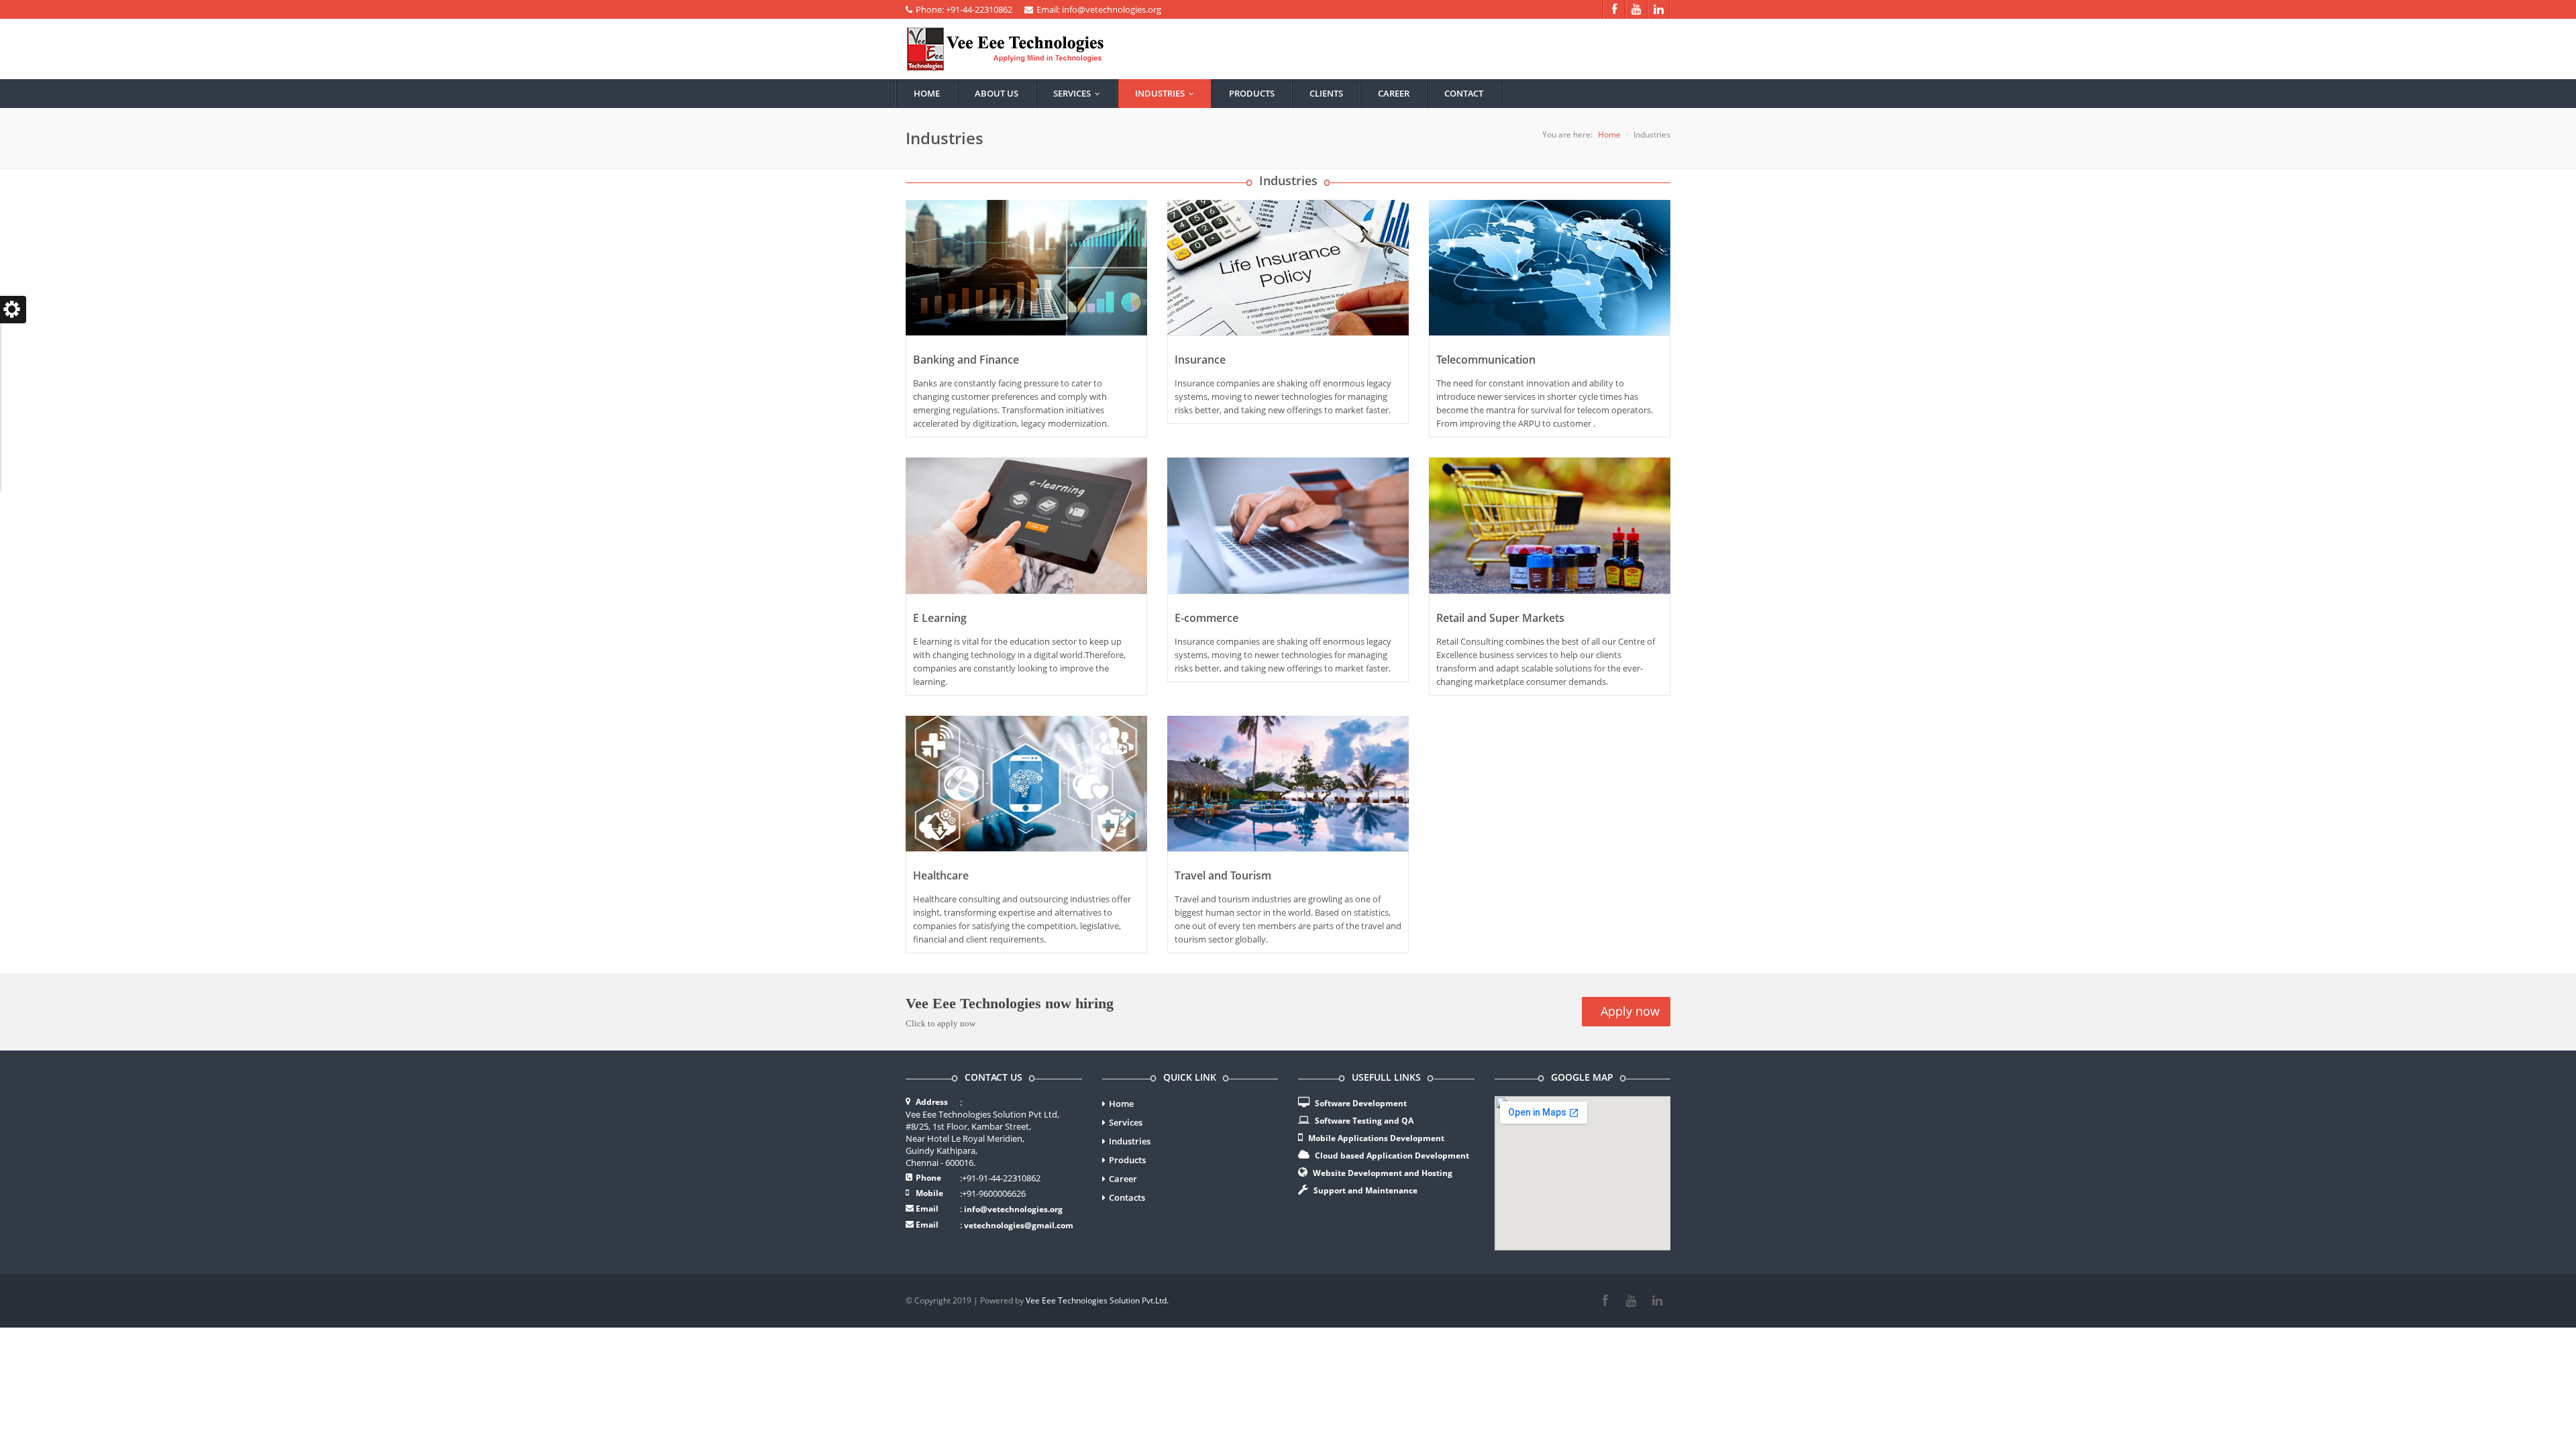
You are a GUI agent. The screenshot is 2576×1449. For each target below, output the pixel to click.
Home (927, 93)
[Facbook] (1605, 1301)
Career (1394, 93)
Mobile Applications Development (1376, 1138)
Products (1252, 93)
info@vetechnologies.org (1013, 1209)
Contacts (1127, 1197)
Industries (1168, 93)
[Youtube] (1631, 1301)
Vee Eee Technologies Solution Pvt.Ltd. (1097, 1300)
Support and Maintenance (1365, 1190)
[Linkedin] (1657, 1301)
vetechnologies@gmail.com (1019, 1225)
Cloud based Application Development (1392, 1156)
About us (997, 93)
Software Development (1361, 1103)
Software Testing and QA (1364, 1121)
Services (1080, 93)
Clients (1326, 93)
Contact (1464, 93)
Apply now (1628, 1011)
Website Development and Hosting (1383, 1173)
